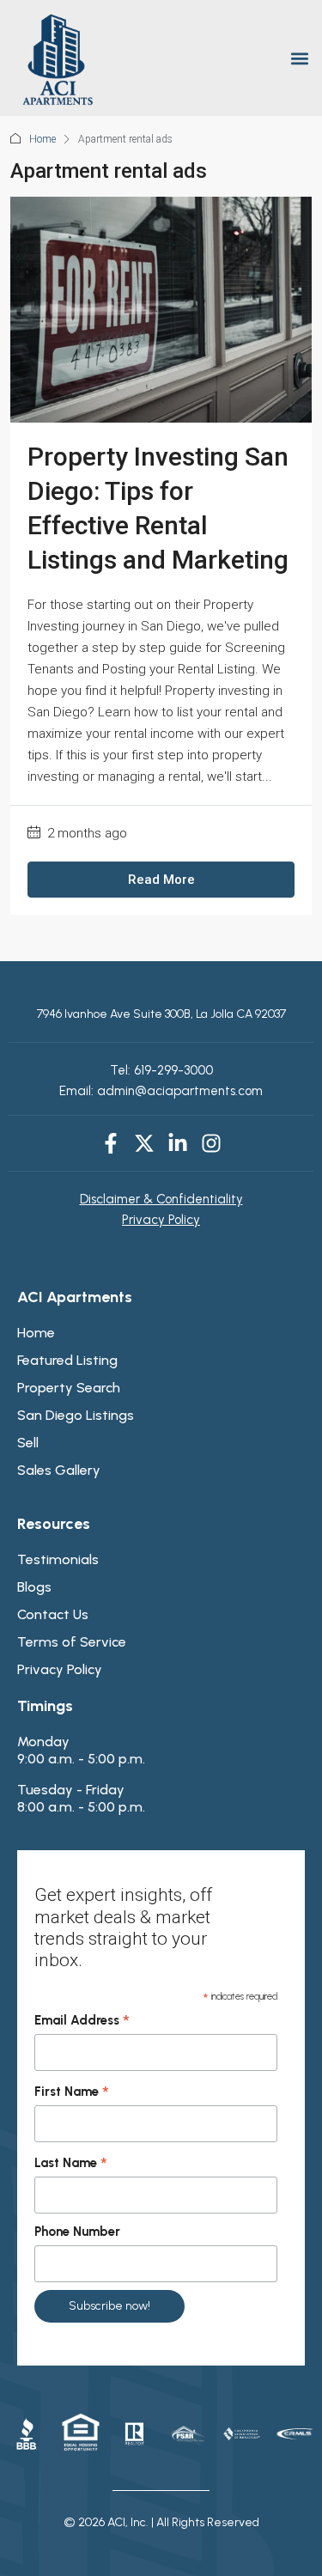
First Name (72, 2092)
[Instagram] (211, 1143)
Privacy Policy (161, 1220)
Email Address (82, 2021)
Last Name (71, 2164)
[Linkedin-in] (178, 1143)
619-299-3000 (172, 1070)
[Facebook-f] (111, 1143)
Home (43, 139)
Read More (161, 880)
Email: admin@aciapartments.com (161, 1091)
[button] (299, 58)
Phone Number (77, 2232)
